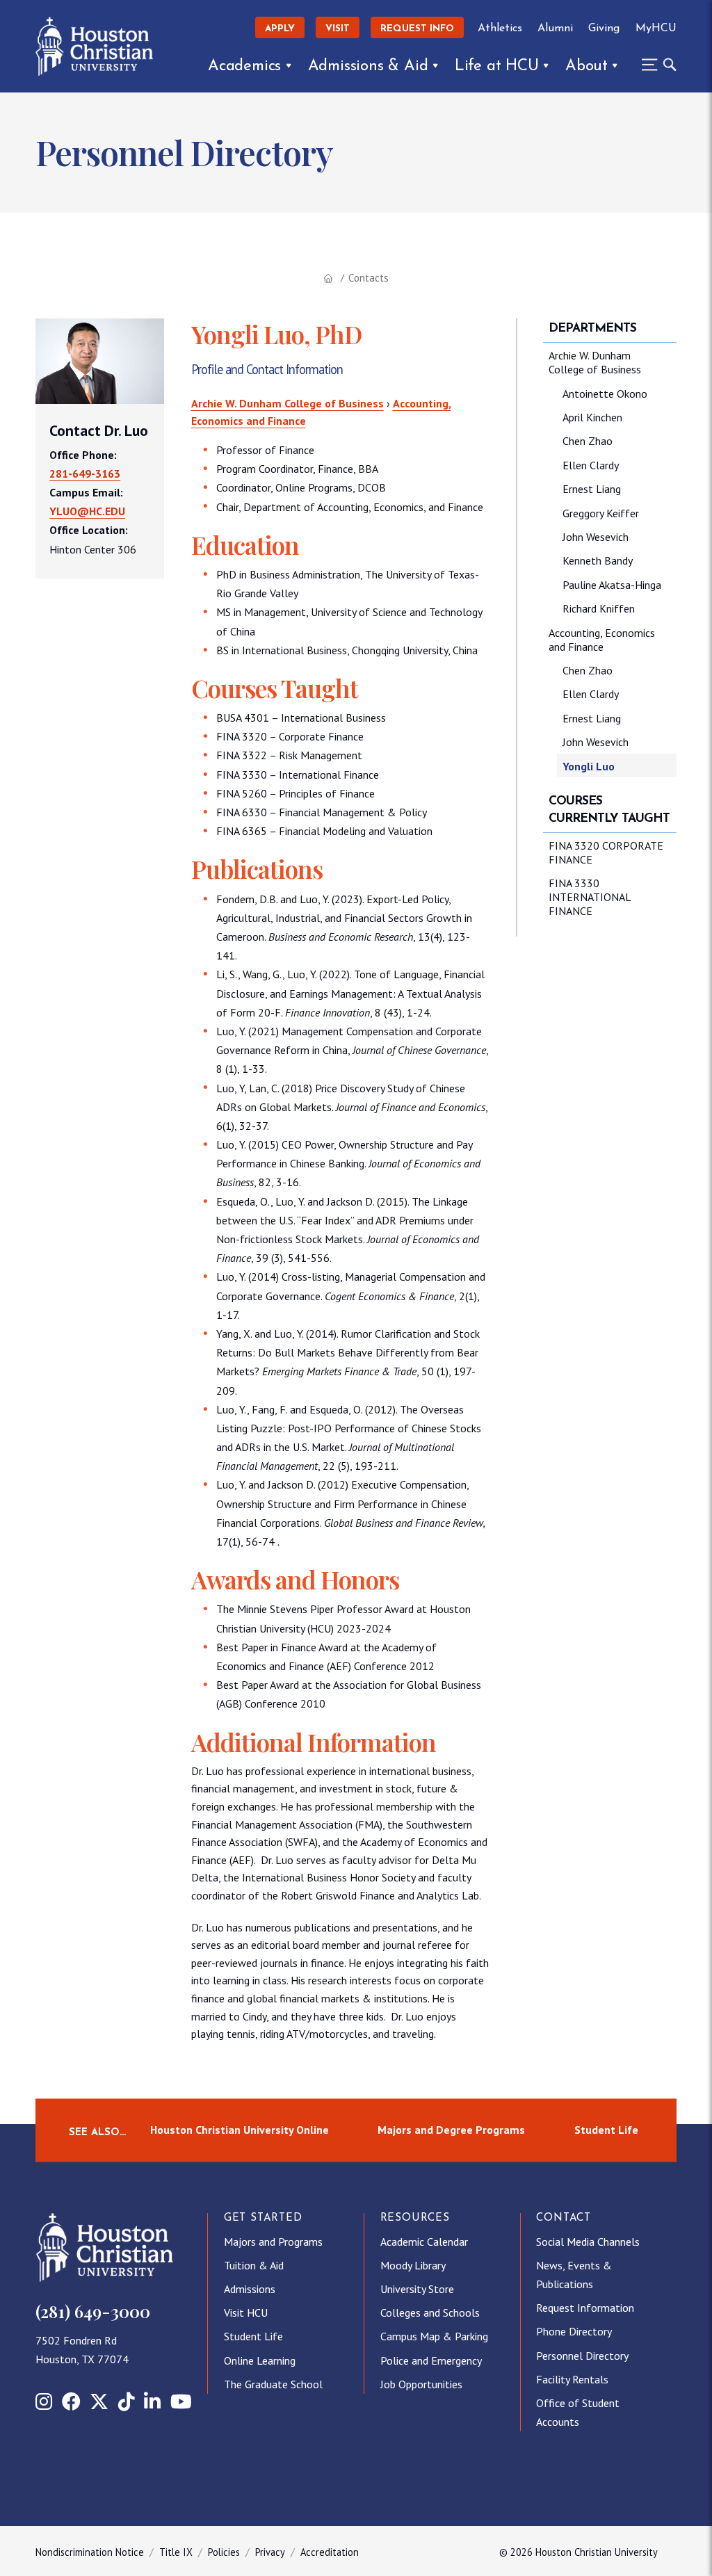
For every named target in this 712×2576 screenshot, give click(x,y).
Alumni (555, 29)
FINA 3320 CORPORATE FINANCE (606, 852)
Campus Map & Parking (434, 2336)
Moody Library (413, 2265)
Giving (604, 29)
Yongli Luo (589, 766)
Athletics (500, 29)
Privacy (270, 2552)
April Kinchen (592, 417)
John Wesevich (596, 537)
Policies (224, 2552)
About (586, 66)
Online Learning (260, 2360)
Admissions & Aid (368, 66)
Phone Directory (574, 2331)
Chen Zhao (588, 441)
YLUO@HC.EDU (87, 511)
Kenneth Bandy (598, 560)
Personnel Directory (582, 2356)
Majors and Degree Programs (451, 2130)
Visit (338, 29)
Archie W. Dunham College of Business (288, 403)
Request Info (417, 29)
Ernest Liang (592, 489)
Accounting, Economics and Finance (602, 640)
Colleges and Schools (430, 2312)
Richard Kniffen (599, 608)
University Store (417, 2289)
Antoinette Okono (605, 394)
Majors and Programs (273, 2242)
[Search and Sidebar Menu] (655, 65)
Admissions (250, 2289)
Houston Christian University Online (240, 2130)
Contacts (369, 278)
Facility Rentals (572, 2379)
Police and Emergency (431, 2360)
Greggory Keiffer (601, 513)
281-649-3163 (85, 473)
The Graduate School (273, 2384)
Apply (280, 29)
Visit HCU (246, 2312)
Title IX (176, 2552)
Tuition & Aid (254, 2265)
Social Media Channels (588, 2242)
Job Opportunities (421, 2384)
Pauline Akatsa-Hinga (612, 585)
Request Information (585, 2308)
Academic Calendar (424, 2242)
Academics (244, 66)
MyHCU (656, 29)
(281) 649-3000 (93, 2311)
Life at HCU (497, 66)
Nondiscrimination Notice (90, 2552)
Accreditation (330, 2552)
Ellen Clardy (591, 465)
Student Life (606, 2130)
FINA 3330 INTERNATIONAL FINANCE (590, 897)
